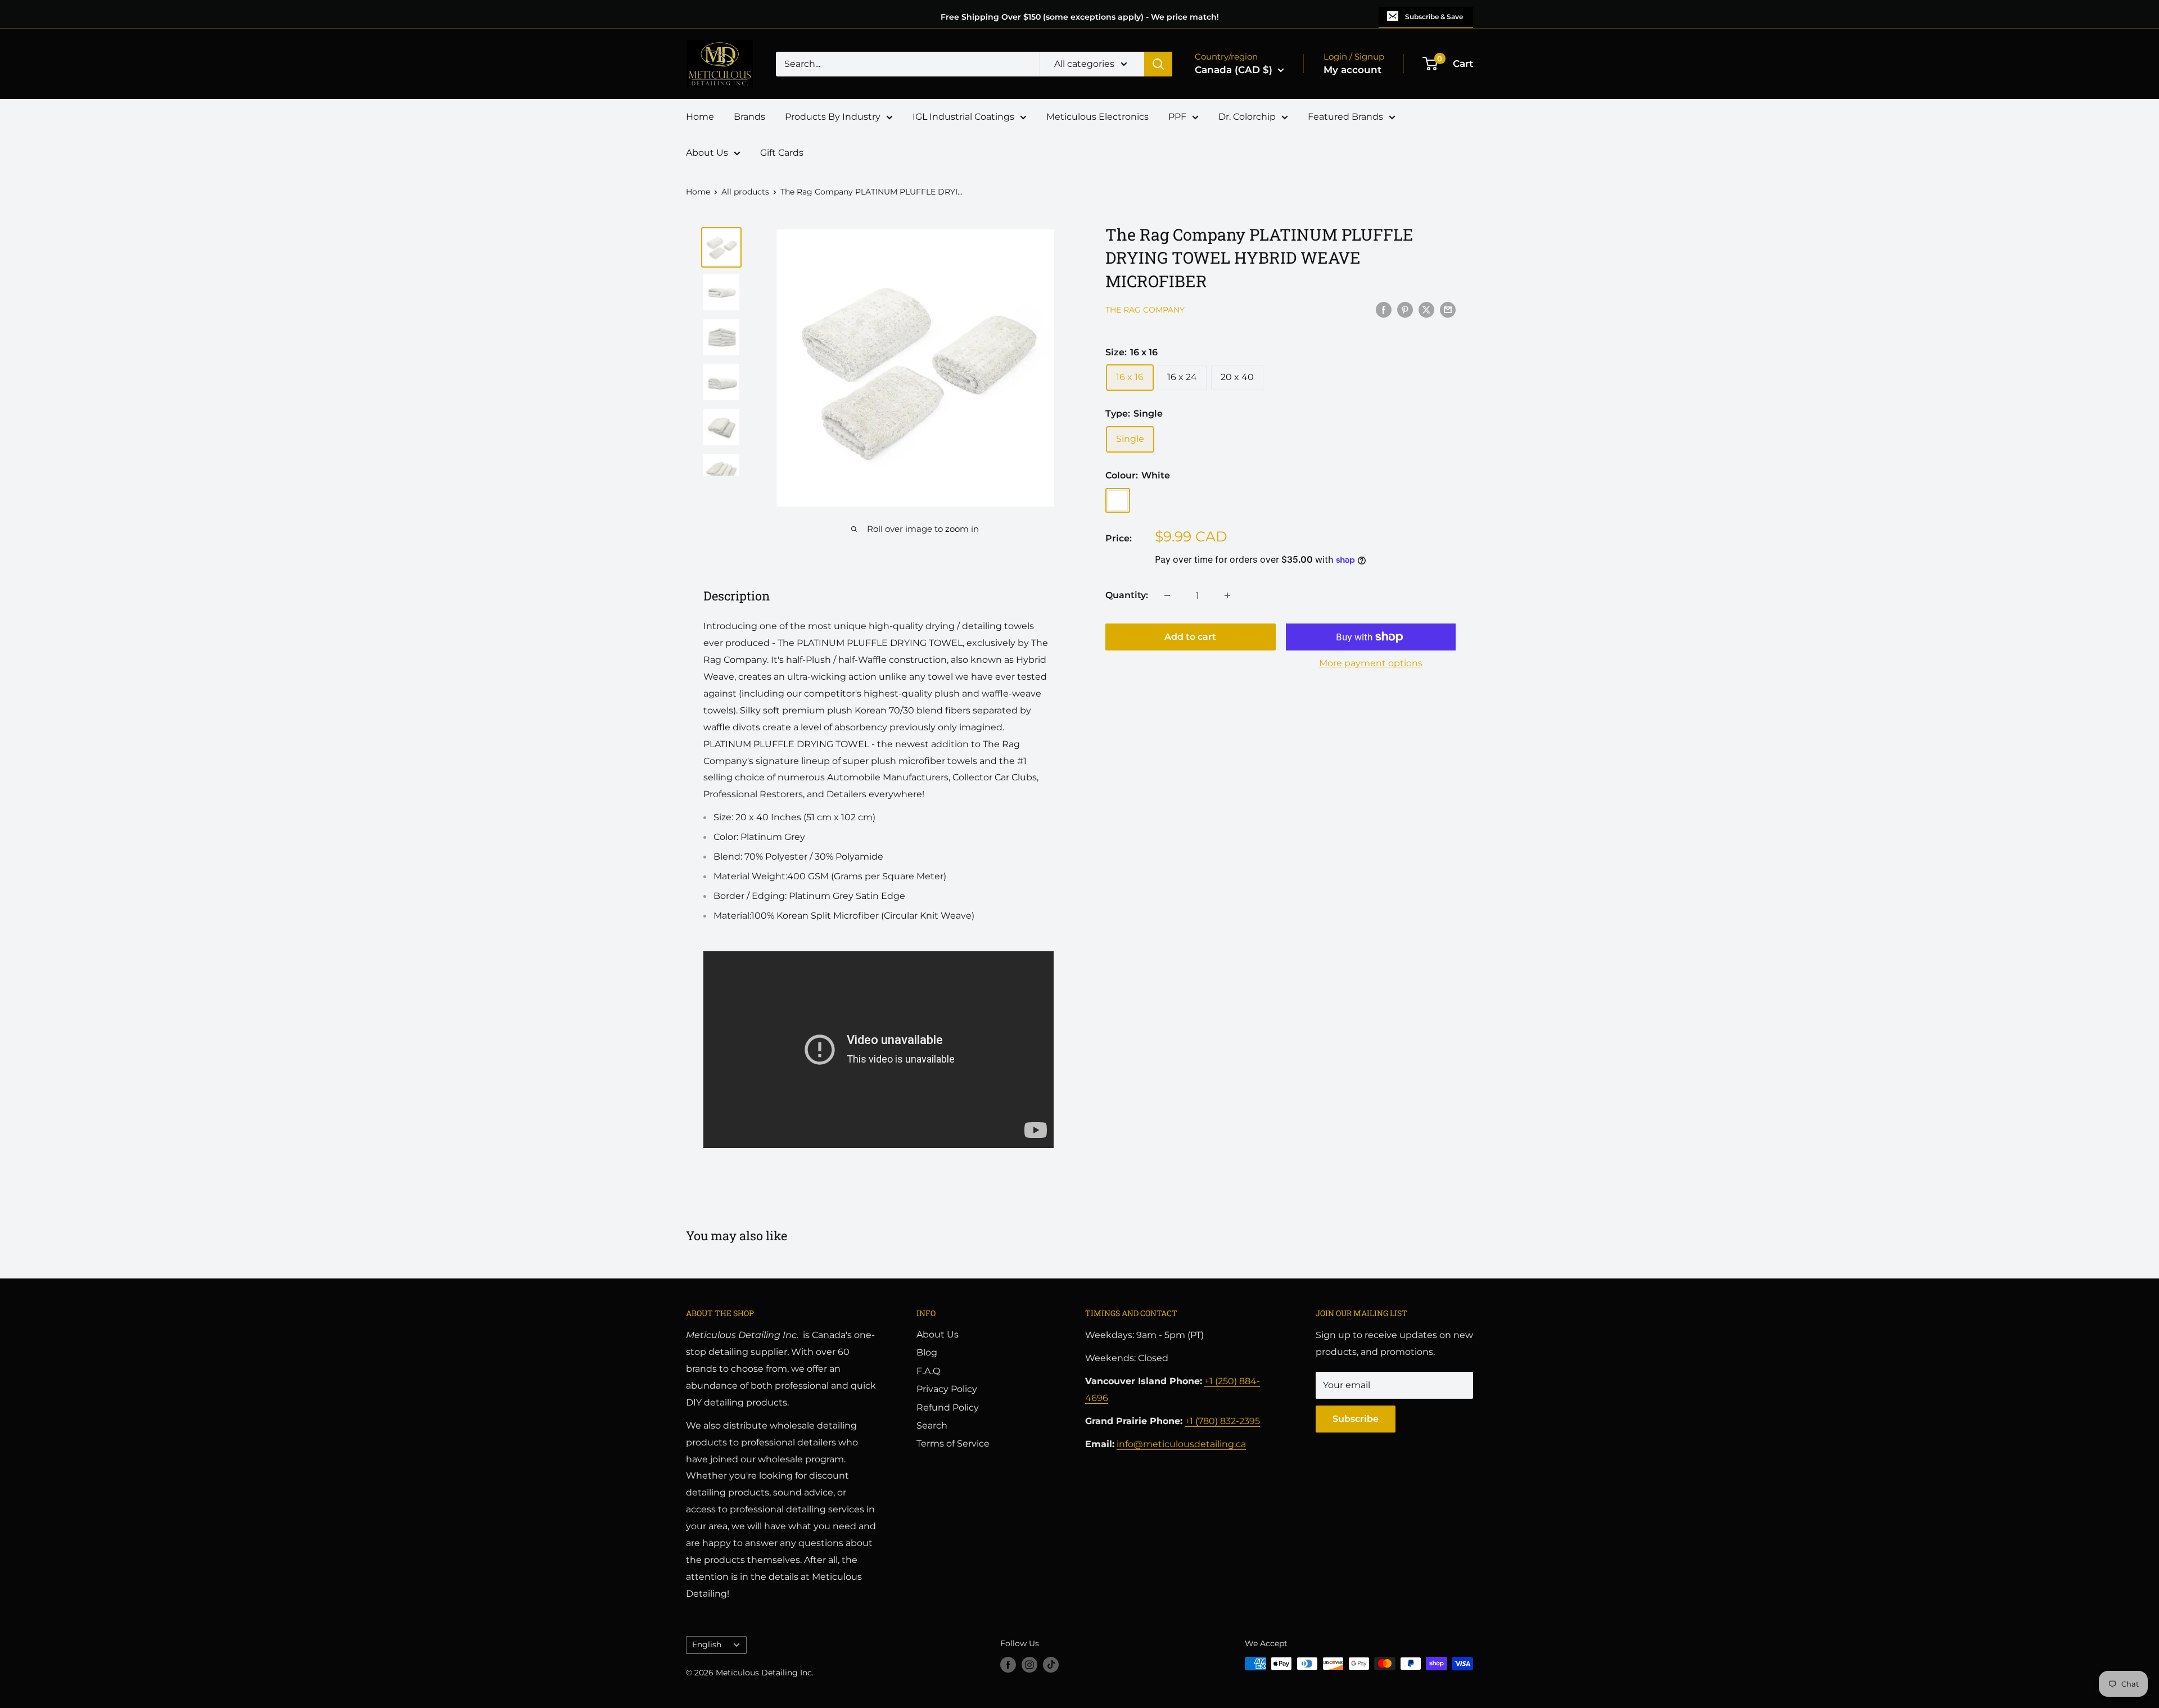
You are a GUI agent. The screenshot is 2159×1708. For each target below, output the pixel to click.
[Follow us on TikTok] (1051, 1665)
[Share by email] (1448, 309)
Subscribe (1356, 1419)
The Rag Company (1145, 310)
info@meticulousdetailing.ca (1181, 1444)
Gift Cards (782, 153)
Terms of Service (953, 1443)
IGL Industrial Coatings (963, 117)
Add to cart (1190, 637)
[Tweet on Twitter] (1426, 309)
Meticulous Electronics (1097, 117)
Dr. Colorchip (1247, 117)
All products (745, 192)
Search (932, 1425)
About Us (707, 153)
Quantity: (1127, 595)
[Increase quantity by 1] (1227, 595)
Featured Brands (1345, 117)
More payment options (1371, 663)
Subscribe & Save (1434, 17)
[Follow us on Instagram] (1029, 1665)
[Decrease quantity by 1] (1167, 595)
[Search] (1158, 64)
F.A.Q (928, 1371)
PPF (1177, 117)
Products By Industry (833, 117)
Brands (749, 117)
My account (1352, 70)
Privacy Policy (947, 1389)
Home (700, 117)
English (707, 1644)
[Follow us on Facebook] (1008, 1665)
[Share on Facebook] (1384, 309)
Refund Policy (948, 1407)
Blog (927, 1352)
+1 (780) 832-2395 (1222, 1421)
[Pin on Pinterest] (1405, 309)
